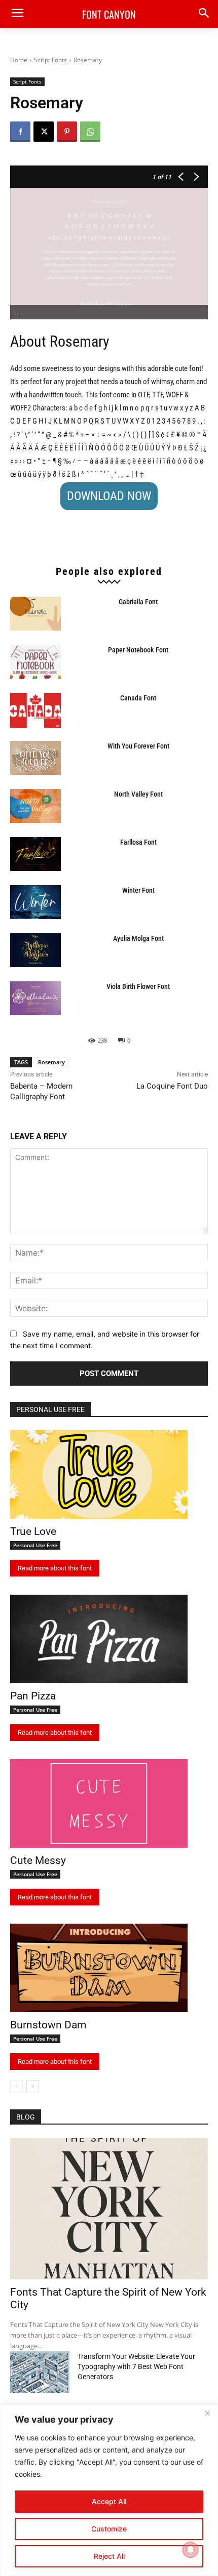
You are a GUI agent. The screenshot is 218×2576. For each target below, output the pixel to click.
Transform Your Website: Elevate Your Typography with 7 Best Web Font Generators (136, 2366)
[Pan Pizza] (99, 1639)
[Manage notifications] (191, 2550)
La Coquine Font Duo (172, 1086)
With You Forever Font (138, 746)
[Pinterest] (67, 132)
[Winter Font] (35, 902)
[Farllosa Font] (35, 854)
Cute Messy (38, 1860)
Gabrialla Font (138, 602)
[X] (44, 132)
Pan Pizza (33, 1696)
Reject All (109, 2556)
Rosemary (51, 1062)
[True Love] (99, 1474)
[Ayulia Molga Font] (35, 950)
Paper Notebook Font (138, 650)
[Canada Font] (35, 710)
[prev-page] (16, 2087)
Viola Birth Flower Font (138, 986)
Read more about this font (55, 1568)
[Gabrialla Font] (35, 614)
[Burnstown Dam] (99, 1968)
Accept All (109, 2501)
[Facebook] (20, 132)
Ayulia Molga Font (138, 938)
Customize (109, 2529)
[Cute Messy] (99, 1803)
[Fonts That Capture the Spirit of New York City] (109, 2209)
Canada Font (138, 698)
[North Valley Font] (35, 806)
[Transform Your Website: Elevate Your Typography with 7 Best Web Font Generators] (40, 2372)
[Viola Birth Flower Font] (35, 998)
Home (19, 60)
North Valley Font (138, 794)
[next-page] (33, 2087)
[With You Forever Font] (35, 758)
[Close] (207, 2413)
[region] (109, 2490)
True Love (33, 1531)
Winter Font (138, 890)
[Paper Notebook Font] (35, 662)
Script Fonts (50, 60)
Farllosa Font (138, 842)
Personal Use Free (35, 1545)
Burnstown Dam (48, 2025)
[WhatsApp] (90, 132)
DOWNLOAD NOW (109, 496)
